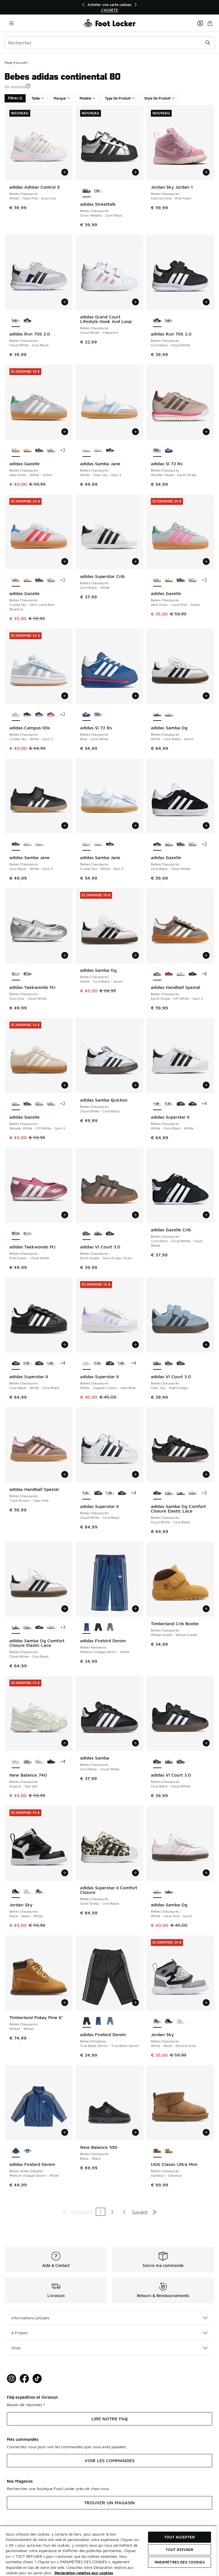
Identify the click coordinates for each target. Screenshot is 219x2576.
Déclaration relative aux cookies (84, 2573)
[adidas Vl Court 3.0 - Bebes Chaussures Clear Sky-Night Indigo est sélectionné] (157, 1363)
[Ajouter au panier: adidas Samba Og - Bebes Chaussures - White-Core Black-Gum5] (206, 696)
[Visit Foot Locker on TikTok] (37, 2379)
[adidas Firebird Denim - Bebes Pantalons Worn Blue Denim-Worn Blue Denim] (110, 1628)
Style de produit (157, 98)
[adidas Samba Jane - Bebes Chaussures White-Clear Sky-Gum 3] (39, 844)
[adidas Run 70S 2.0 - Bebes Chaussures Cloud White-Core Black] (169, 321)
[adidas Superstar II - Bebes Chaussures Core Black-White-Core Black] (193, 1104)
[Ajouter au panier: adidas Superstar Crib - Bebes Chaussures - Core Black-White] (135, 561)
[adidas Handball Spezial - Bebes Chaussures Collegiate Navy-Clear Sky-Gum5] (193, 974)
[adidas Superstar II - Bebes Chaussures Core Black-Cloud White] (181, 1104)
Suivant (140, 2212)
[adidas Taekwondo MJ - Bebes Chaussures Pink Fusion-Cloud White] (28, 974)
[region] (109, 7)
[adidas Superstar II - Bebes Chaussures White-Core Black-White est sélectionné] (157, 1104)
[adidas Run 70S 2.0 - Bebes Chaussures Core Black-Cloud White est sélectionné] (157, 321)
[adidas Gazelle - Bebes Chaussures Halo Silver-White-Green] (51, 580)
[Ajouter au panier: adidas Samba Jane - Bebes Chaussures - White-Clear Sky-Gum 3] (135, 432)
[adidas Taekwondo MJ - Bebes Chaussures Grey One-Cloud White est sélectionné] (16, 974)
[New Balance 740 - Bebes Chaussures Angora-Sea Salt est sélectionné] (16, 1762)
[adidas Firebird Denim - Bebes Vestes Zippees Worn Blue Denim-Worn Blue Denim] (28, 2151)
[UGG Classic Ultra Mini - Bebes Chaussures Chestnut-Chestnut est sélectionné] (157, 2151)
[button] (28, 86)
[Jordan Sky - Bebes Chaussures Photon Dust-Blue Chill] (28, 1892)
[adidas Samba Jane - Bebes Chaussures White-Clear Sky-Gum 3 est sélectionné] (87, 450)
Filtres (13, 98)
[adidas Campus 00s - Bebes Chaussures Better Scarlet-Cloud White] (51, 715)
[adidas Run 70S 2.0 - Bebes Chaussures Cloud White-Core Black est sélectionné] (16, 321)
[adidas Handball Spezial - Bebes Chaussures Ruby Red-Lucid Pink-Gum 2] (169, 974)
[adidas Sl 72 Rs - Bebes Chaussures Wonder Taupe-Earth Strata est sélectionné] (157, 450)
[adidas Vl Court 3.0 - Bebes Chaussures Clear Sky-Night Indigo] (98, 1234)
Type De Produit (118, 98)
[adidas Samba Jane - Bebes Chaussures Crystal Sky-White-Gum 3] (98, 450)
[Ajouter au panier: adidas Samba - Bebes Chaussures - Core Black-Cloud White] (135, 1743)
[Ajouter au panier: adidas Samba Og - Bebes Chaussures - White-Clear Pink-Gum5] (206, 1873)
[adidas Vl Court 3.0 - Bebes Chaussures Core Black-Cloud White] (110, 1234)
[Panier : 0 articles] (210, 23)
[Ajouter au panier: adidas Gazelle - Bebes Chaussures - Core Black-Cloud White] (206, 826)
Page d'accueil (16, 62)
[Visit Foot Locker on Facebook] (24, 2379)
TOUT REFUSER (180, 2550)
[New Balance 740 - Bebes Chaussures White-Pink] (39, 1762)
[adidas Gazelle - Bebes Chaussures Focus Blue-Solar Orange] (39, 450)
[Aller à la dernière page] (155, 2212)
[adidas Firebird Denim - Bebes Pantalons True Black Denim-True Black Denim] (98, 1628)
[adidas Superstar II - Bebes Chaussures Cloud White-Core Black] (169, 1104)
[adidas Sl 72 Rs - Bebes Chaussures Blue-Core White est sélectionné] (87, 715)
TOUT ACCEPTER (180, 2537)
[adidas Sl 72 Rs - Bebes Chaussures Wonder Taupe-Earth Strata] (98, 715)
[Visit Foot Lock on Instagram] (12, 2379)
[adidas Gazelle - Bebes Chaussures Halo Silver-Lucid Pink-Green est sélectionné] (157, 580)
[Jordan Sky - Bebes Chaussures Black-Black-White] (169, 2021)
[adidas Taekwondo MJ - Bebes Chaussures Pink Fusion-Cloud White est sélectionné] (16, 1234)
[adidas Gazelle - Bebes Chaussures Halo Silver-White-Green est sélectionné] (16, 450)
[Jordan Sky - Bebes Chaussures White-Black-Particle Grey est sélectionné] (157, 2021)
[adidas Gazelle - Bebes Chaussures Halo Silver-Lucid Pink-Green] (51, 450)
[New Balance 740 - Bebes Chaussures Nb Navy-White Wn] (28, 1762)
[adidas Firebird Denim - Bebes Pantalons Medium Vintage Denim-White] (98, 2021)
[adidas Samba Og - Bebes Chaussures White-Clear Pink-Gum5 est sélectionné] (157, 1892)
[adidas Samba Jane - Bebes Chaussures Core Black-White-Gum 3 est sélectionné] (16, 844)
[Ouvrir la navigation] (11, 23)
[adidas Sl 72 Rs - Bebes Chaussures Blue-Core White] (169, 450)
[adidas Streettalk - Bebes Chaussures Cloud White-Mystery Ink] (98, 191)
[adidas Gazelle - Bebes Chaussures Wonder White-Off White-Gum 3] (28, 450)
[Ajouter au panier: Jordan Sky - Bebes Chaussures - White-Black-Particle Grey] (206, 2003)
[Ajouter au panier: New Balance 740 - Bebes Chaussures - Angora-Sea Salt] (65, 1743)
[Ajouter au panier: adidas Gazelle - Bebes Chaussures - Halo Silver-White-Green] (65, 432)
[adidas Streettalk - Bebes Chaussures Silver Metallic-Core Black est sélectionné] (87, 191)
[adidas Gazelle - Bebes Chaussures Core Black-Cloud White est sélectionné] (157, 844)
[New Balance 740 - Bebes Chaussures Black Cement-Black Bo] (51, 1762)
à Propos (19, 2333)
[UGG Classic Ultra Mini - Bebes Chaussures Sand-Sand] (169, 2151)
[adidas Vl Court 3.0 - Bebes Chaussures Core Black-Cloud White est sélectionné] (157, 1762)
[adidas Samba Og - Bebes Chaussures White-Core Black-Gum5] (169, 1892)
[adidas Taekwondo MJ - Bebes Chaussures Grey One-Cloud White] (28, 1234)
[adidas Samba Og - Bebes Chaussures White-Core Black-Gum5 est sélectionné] (157, 715)
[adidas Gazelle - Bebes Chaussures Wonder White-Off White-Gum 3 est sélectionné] (16, 1104)
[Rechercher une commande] (208, 43)
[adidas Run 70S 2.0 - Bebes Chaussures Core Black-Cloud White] (28, 321)
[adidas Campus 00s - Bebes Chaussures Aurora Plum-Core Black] (28, 715)
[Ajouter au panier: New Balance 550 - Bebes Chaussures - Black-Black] (135, 2132)
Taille (36, 98)
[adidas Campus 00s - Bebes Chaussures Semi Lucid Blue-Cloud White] (39, 715)
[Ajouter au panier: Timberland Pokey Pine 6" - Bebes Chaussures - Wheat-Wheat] (65, 2003)
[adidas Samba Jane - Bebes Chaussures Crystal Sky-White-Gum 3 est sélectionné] (87, 844)
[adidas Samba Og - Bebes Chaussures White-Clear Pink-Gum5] (169, 715)
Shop (16, 2348)
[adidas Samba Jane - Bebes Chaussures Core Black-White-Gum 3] (110, 450)
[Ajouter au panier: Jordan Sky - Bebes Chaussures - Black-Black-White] (65, 1873)
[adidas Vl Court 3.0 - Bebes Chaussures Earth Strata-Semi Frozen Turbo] (169, 1363)
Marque (60, 98)
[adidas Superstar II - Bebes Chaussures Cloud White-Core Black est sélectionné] (87, 1493)
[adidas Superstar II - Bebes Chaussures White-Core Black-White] (51, 1363)
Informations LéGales (30, 2318)
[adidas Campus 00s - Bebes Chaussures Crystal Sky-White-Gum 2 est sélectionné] (16, 715)
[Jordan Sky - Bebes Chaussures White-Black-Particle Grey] (39, 1892)
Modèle (85, 98)
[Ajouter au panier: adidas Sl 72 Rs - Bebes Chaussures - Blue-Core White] (135, 696)
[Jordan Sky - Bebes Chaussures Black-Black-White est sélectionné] (16, 1892)
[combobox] (109, 43)
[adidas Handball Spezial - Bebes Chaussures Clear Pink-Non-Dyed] (181, 974)
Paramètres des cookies (180, 2562)
